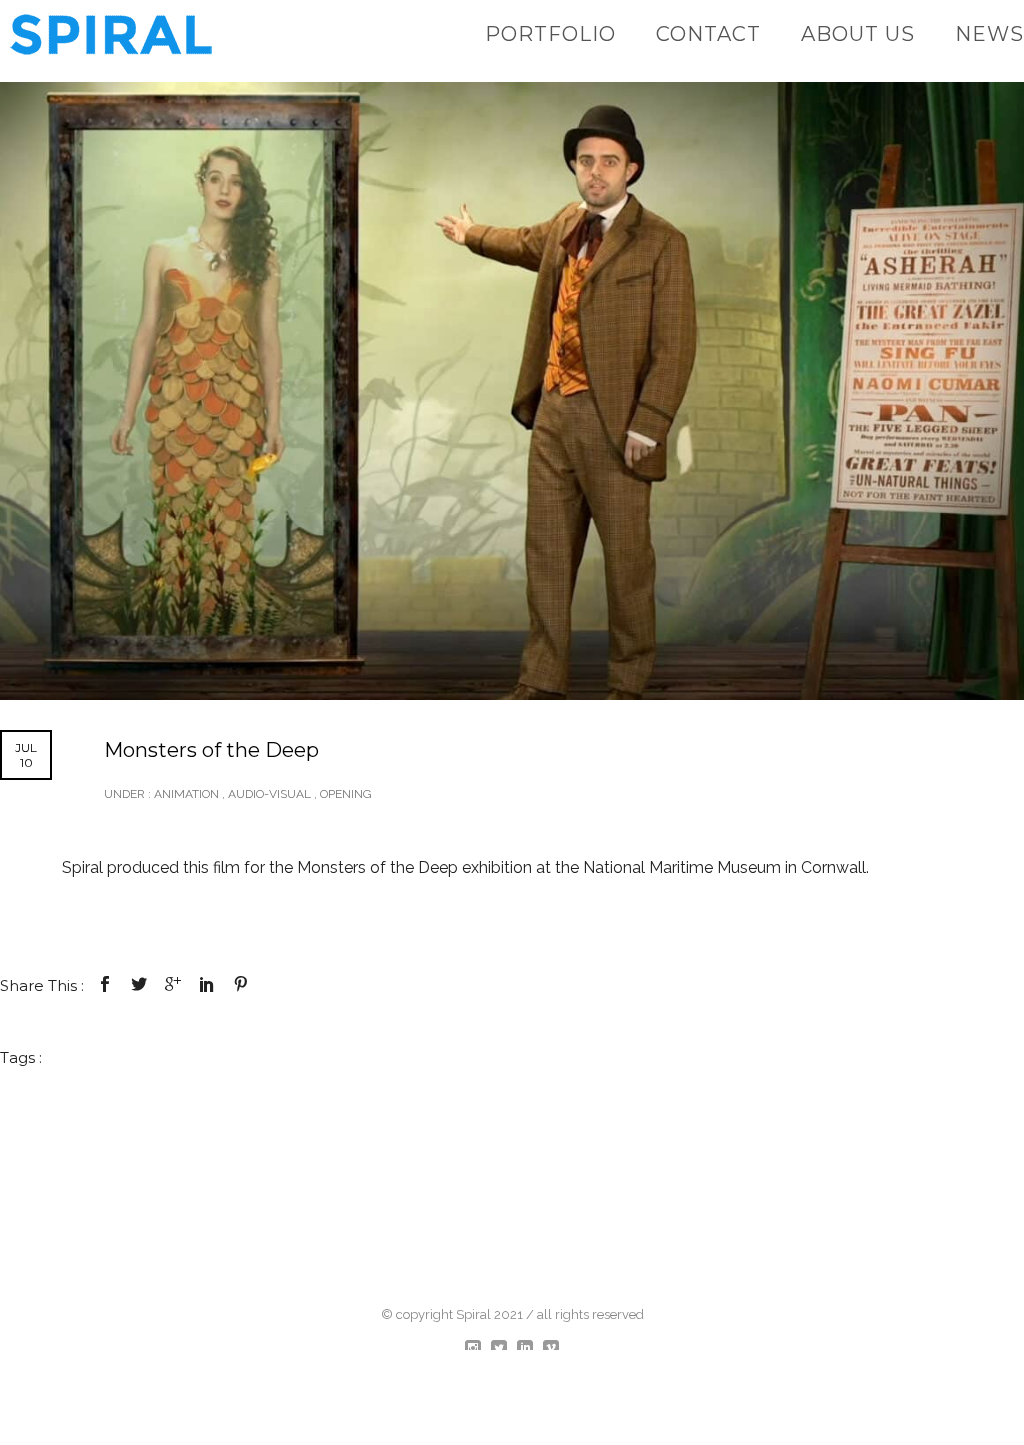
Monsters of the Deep (211, 750)
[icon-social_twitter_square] (504, 1349)
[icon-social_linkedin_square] (530, 1349)
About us (858, 34)
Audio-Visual (269, 794)
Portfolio (550, 34)
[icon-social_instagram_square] (478, 1349)
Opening (346, 794)
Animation (185, 794)
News (989, 34)
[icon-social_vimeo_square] (551, 1349)
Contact (708, 34)
